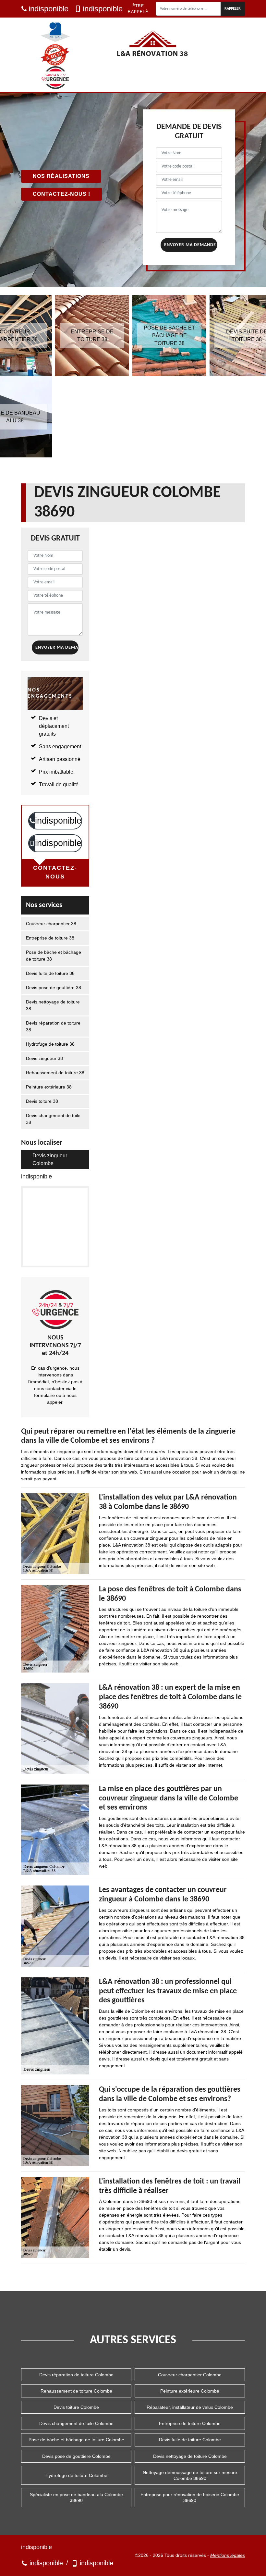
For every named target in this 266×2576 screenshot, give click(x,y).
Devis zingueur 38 (44, 1058)
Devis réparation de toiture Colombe (76, 2375)
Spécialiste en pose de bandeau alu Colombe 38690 (76, 2497)
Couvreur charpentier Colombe (190, 2375)
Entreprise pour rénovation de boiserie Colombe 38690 (190, 2497)
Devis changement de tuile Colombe (76, 2423)
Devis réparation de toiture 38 (53, 1026)
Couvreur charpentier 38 (51, 924)
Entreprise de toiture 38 (50, 938)
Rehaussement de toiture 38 (55, 1073)
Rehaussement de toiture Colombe (76, 2391)
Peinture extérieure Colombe (190, 2391)
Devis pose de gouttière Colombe (76, 2456)
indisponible (48, 9)
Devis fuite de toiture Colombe (190, 2440)
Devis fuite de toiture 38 (50, 973)
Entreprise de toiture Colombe (190, 2423)
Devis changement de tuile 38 (53, 1119)
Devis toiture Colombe (76, 2407)
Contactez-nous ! (61, 194)
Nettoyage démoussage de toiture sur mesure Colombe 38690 (190, 2475)
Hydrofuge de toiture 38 (50, 1044)
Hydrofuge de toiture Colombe (76, 2475)
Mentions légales (228, 2555)
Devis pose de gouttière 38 (54, 988)
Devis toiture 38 (42, 1101)
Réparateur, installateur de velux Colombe (190, 2407)
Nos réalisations (61, 176)
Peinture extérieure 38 (49, 1087)
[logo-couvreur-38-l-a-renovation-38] (152, 44)
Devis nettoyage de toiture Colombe (190, 2456)
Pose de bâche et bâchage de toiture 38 (54, 956)
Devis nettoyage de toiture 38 (53, 1005)
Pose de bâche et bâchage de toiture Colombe (76, 2440)
